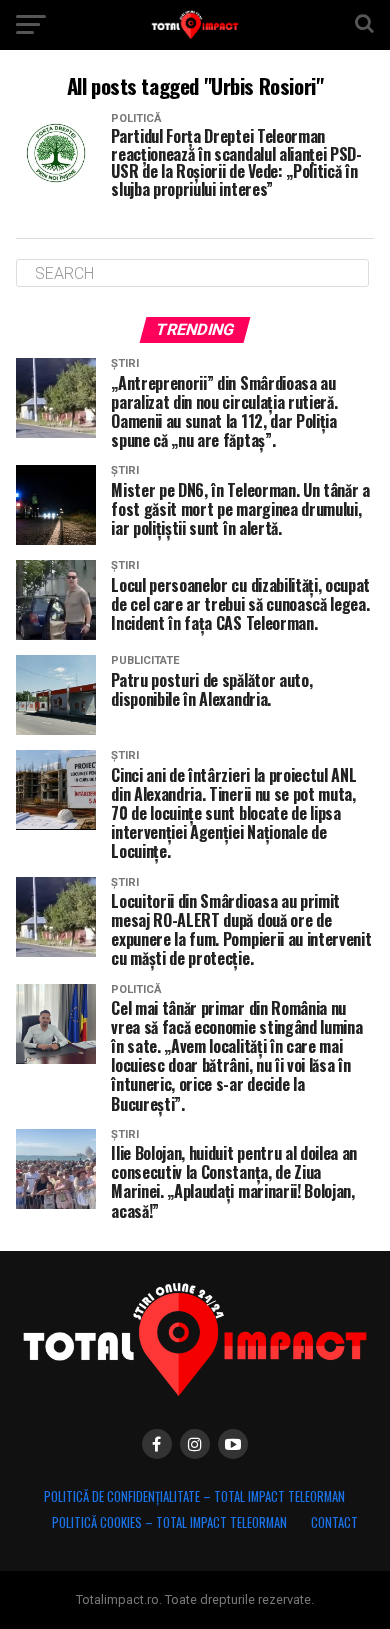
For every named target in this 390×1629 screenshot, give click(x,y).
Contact (334, 1522)
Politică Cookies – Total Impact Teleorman (169, 1522)
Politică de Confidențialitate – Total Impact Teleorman (194, 1496)
